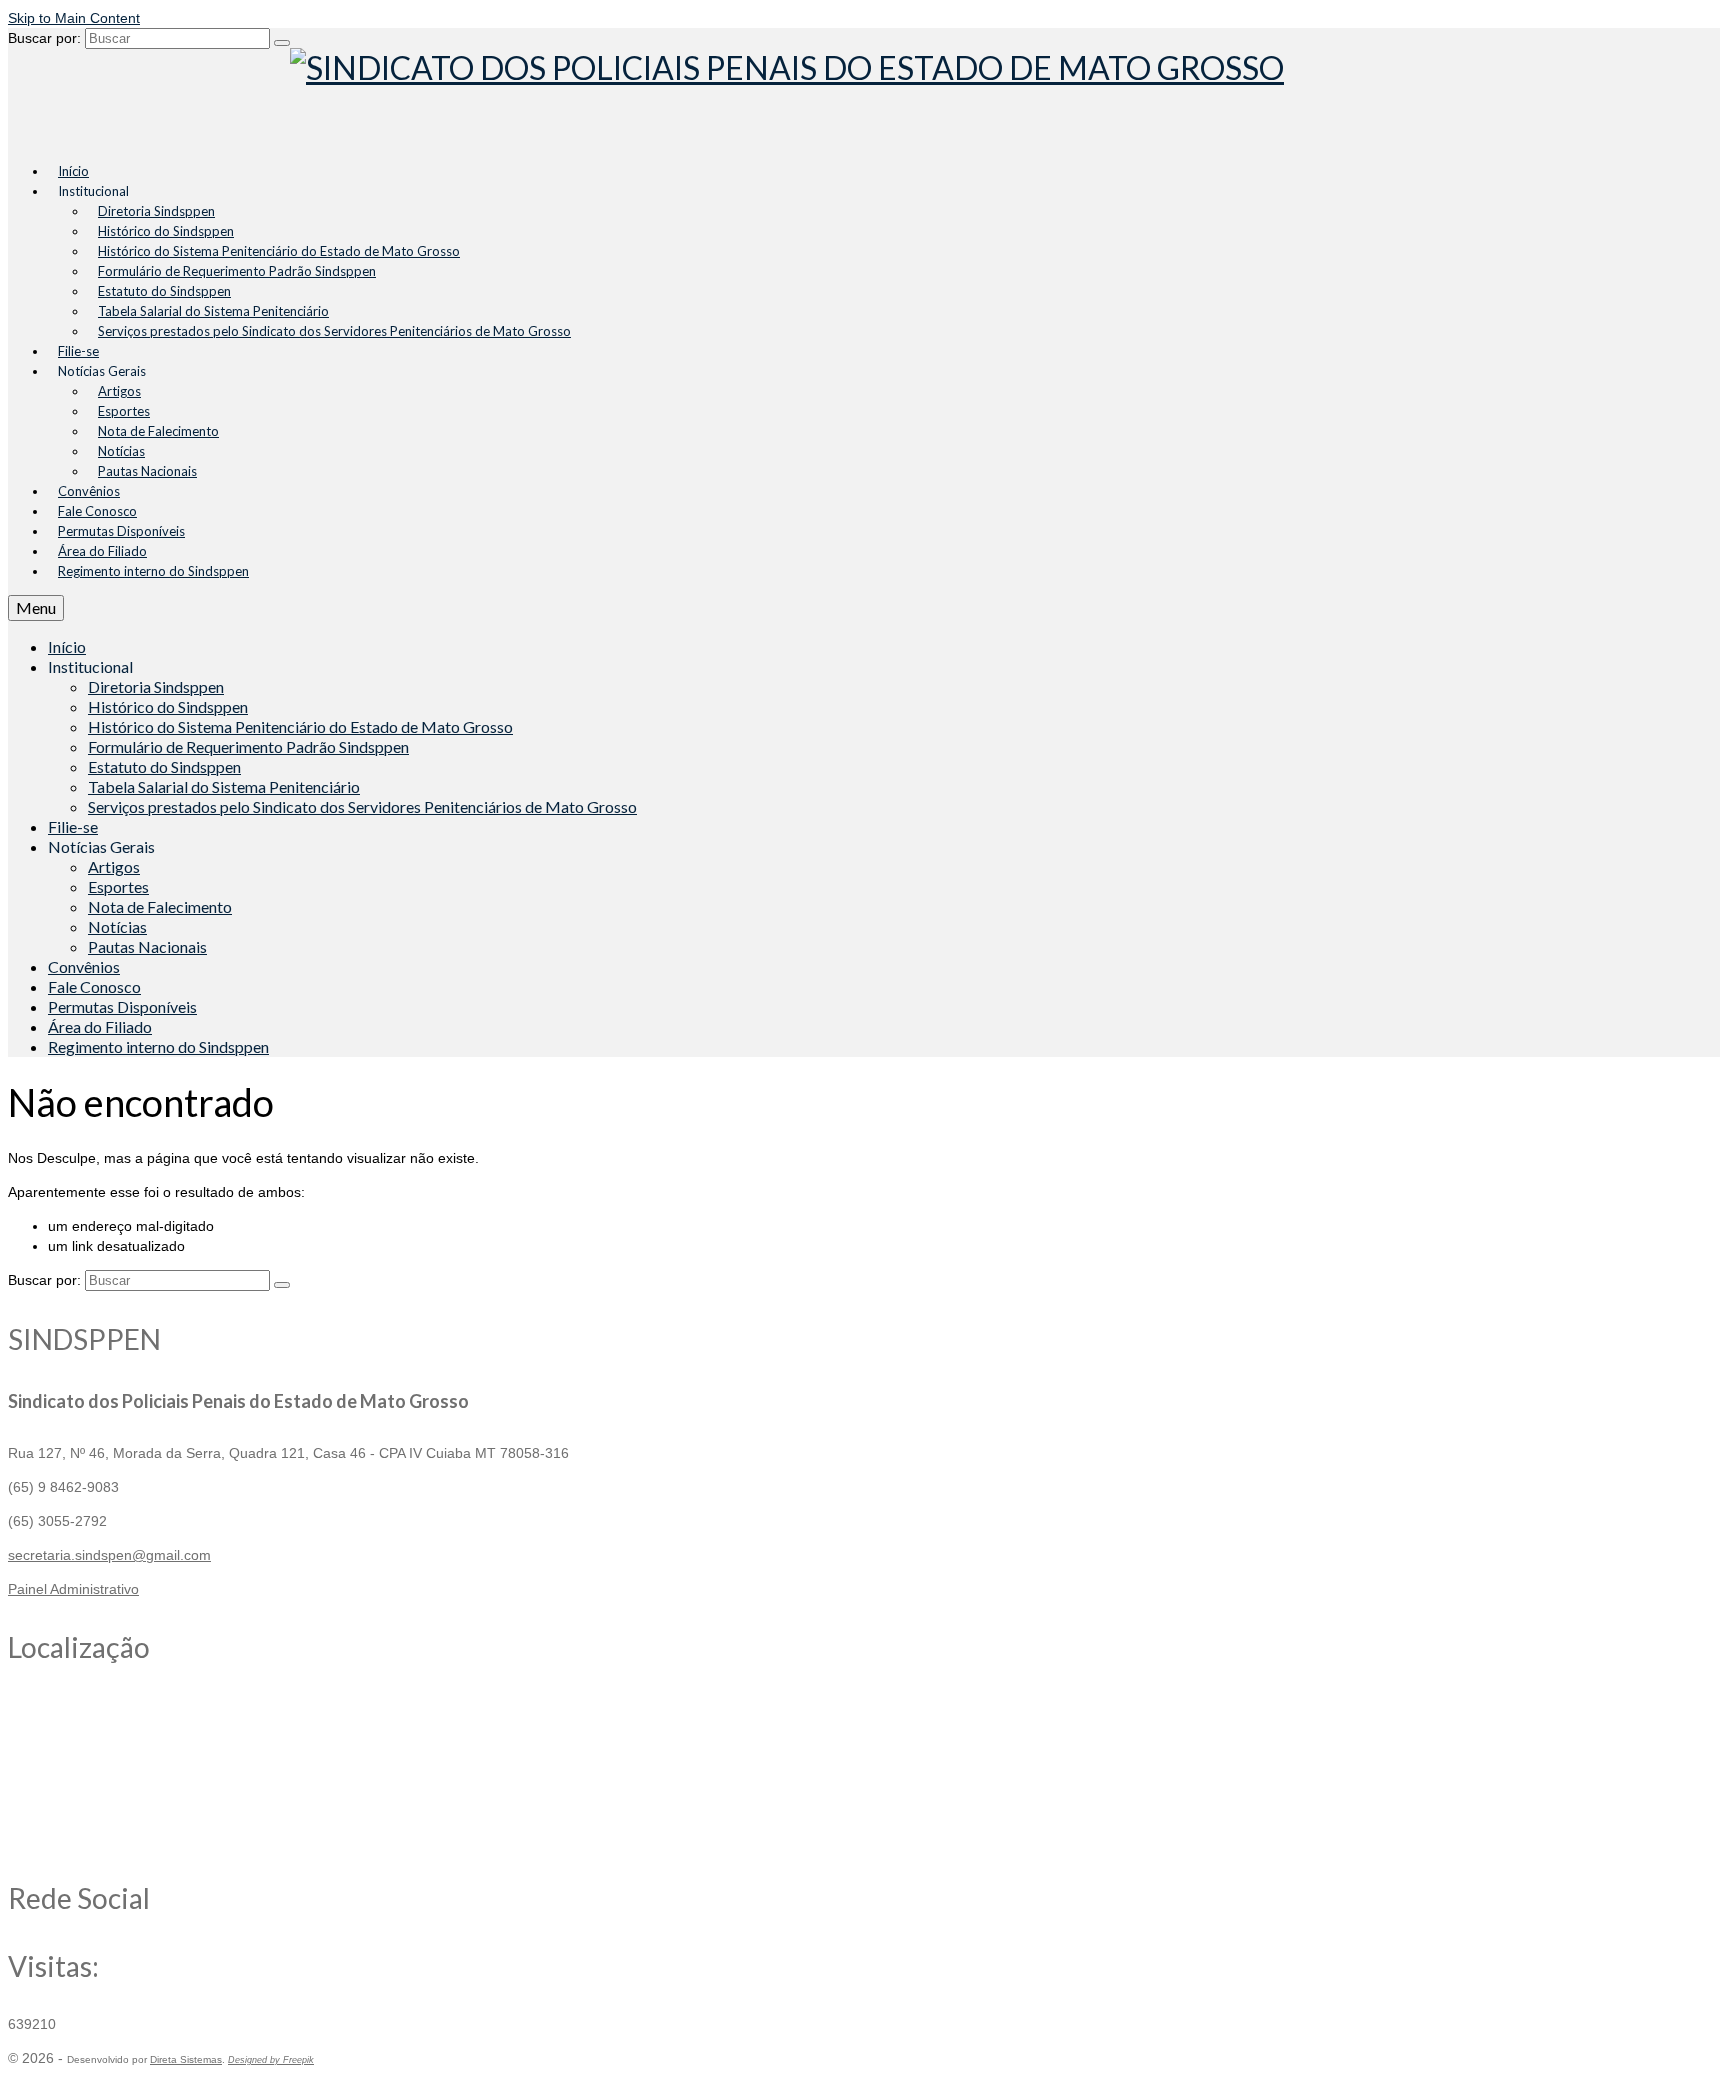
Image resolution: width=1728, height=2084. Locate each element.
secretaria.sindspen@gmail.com (109, 1555)
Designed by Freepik (271, 2060)
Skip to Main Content (74, 18)
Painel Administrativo (73, 1589)
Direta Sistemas (186, 2059)
